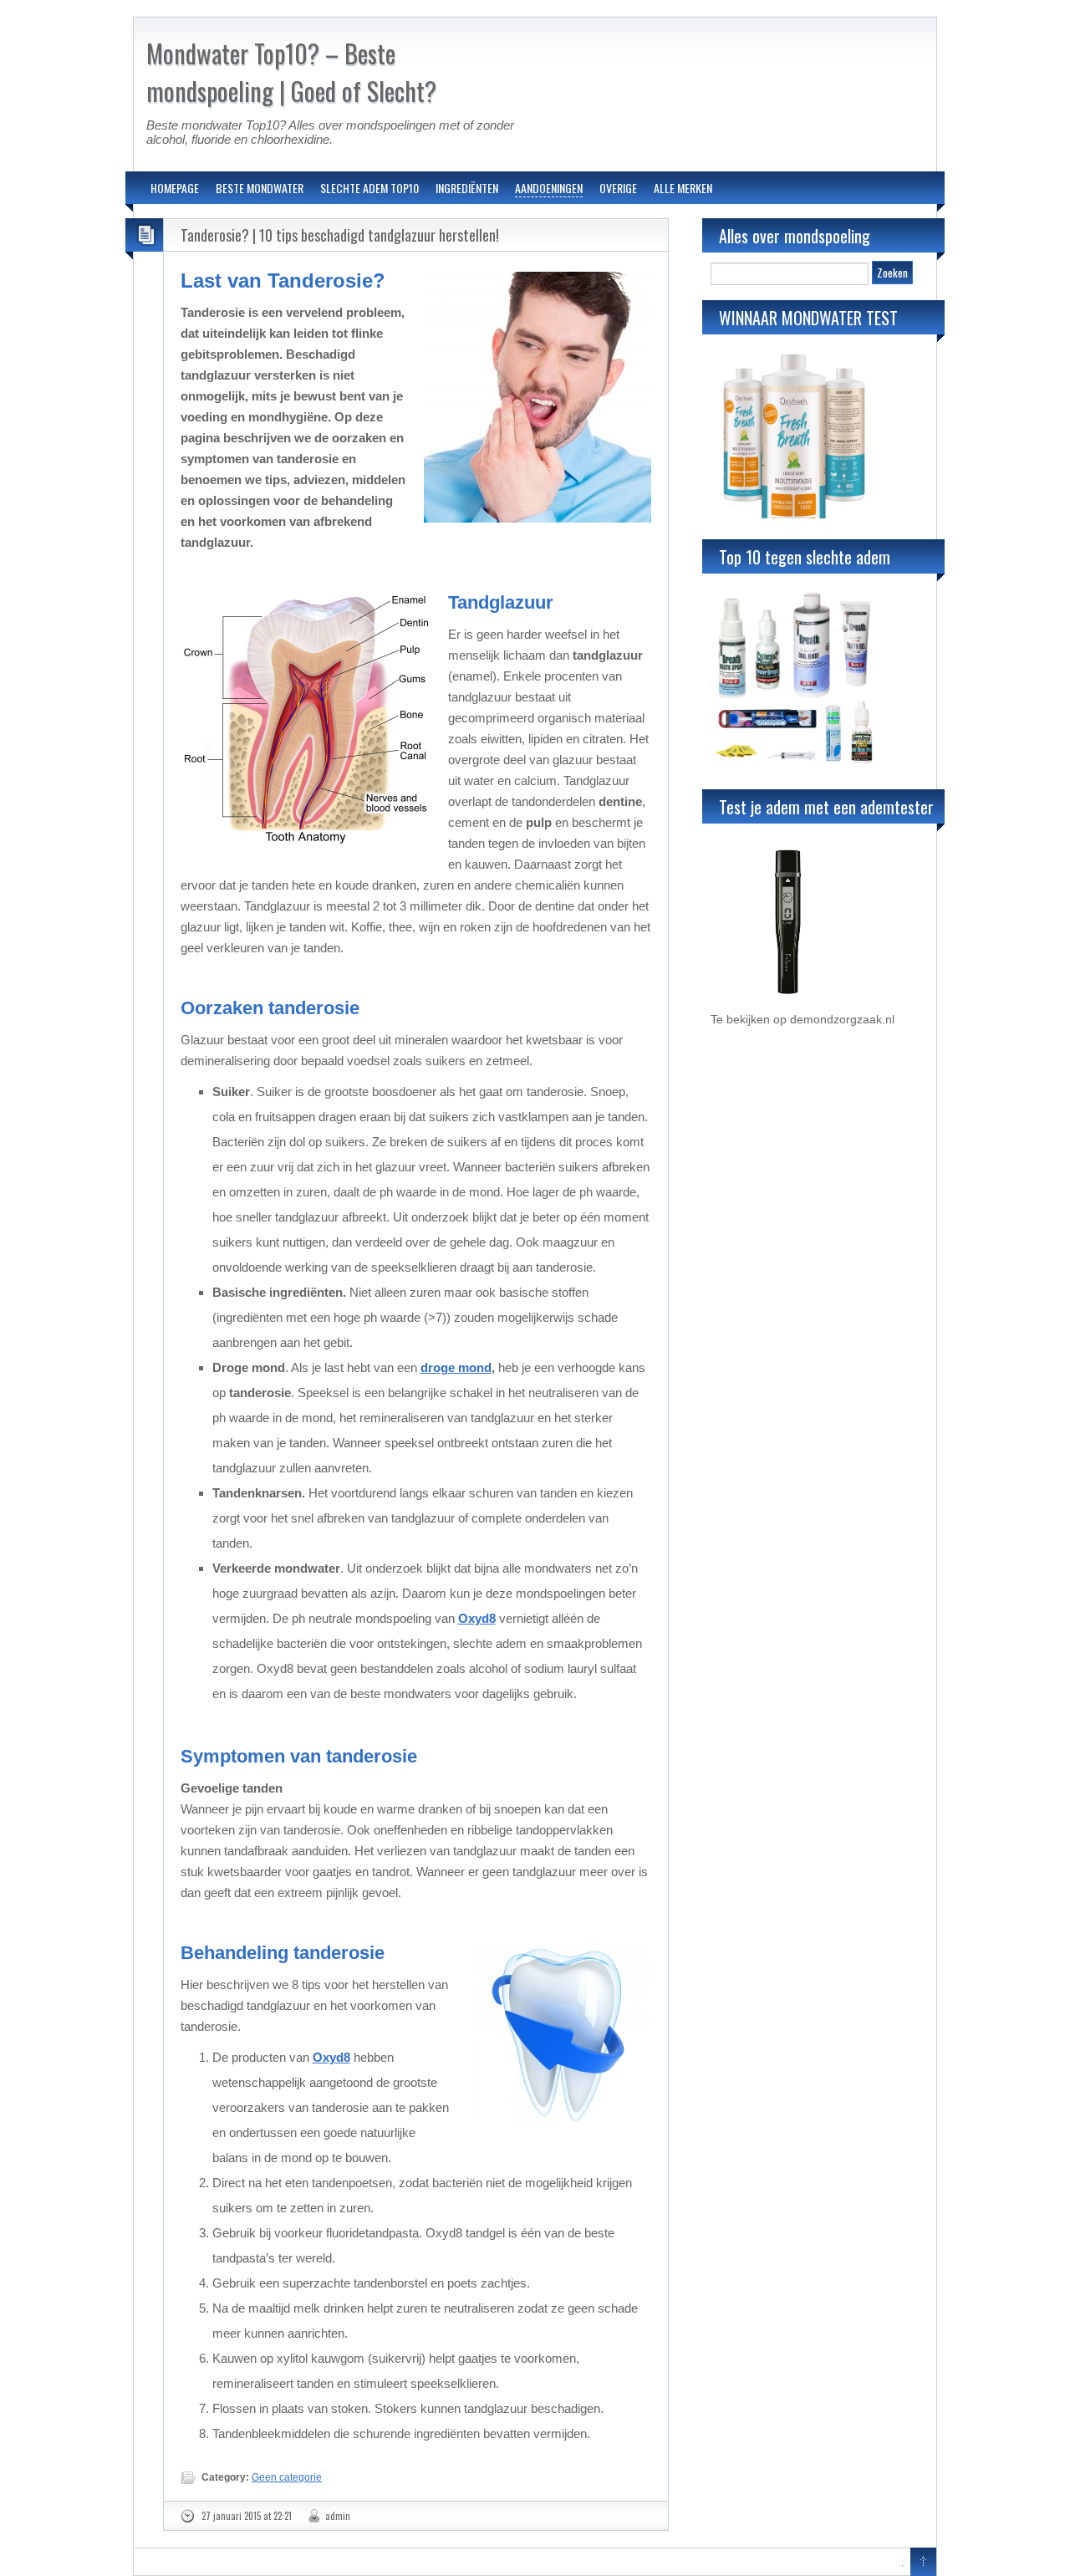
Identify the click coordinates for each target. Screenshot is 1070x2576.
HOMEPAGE (175, 188)
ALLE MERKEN (683, 188)
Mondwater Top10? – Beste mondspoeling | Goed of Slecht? (291, 72)
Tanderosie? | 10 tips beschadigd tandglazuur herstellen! (340, 235)
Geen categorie (287, 2477)
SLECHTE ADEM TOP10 (369, 188)
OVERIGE (618, 188)
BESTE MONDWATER (260, 188)
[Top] (923, 2563)
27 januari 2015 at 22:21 (247, 2516)
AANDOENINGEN (549, 188)
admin (338, 2516)
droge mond (456, 1367)
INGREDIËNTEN (467, 188)
